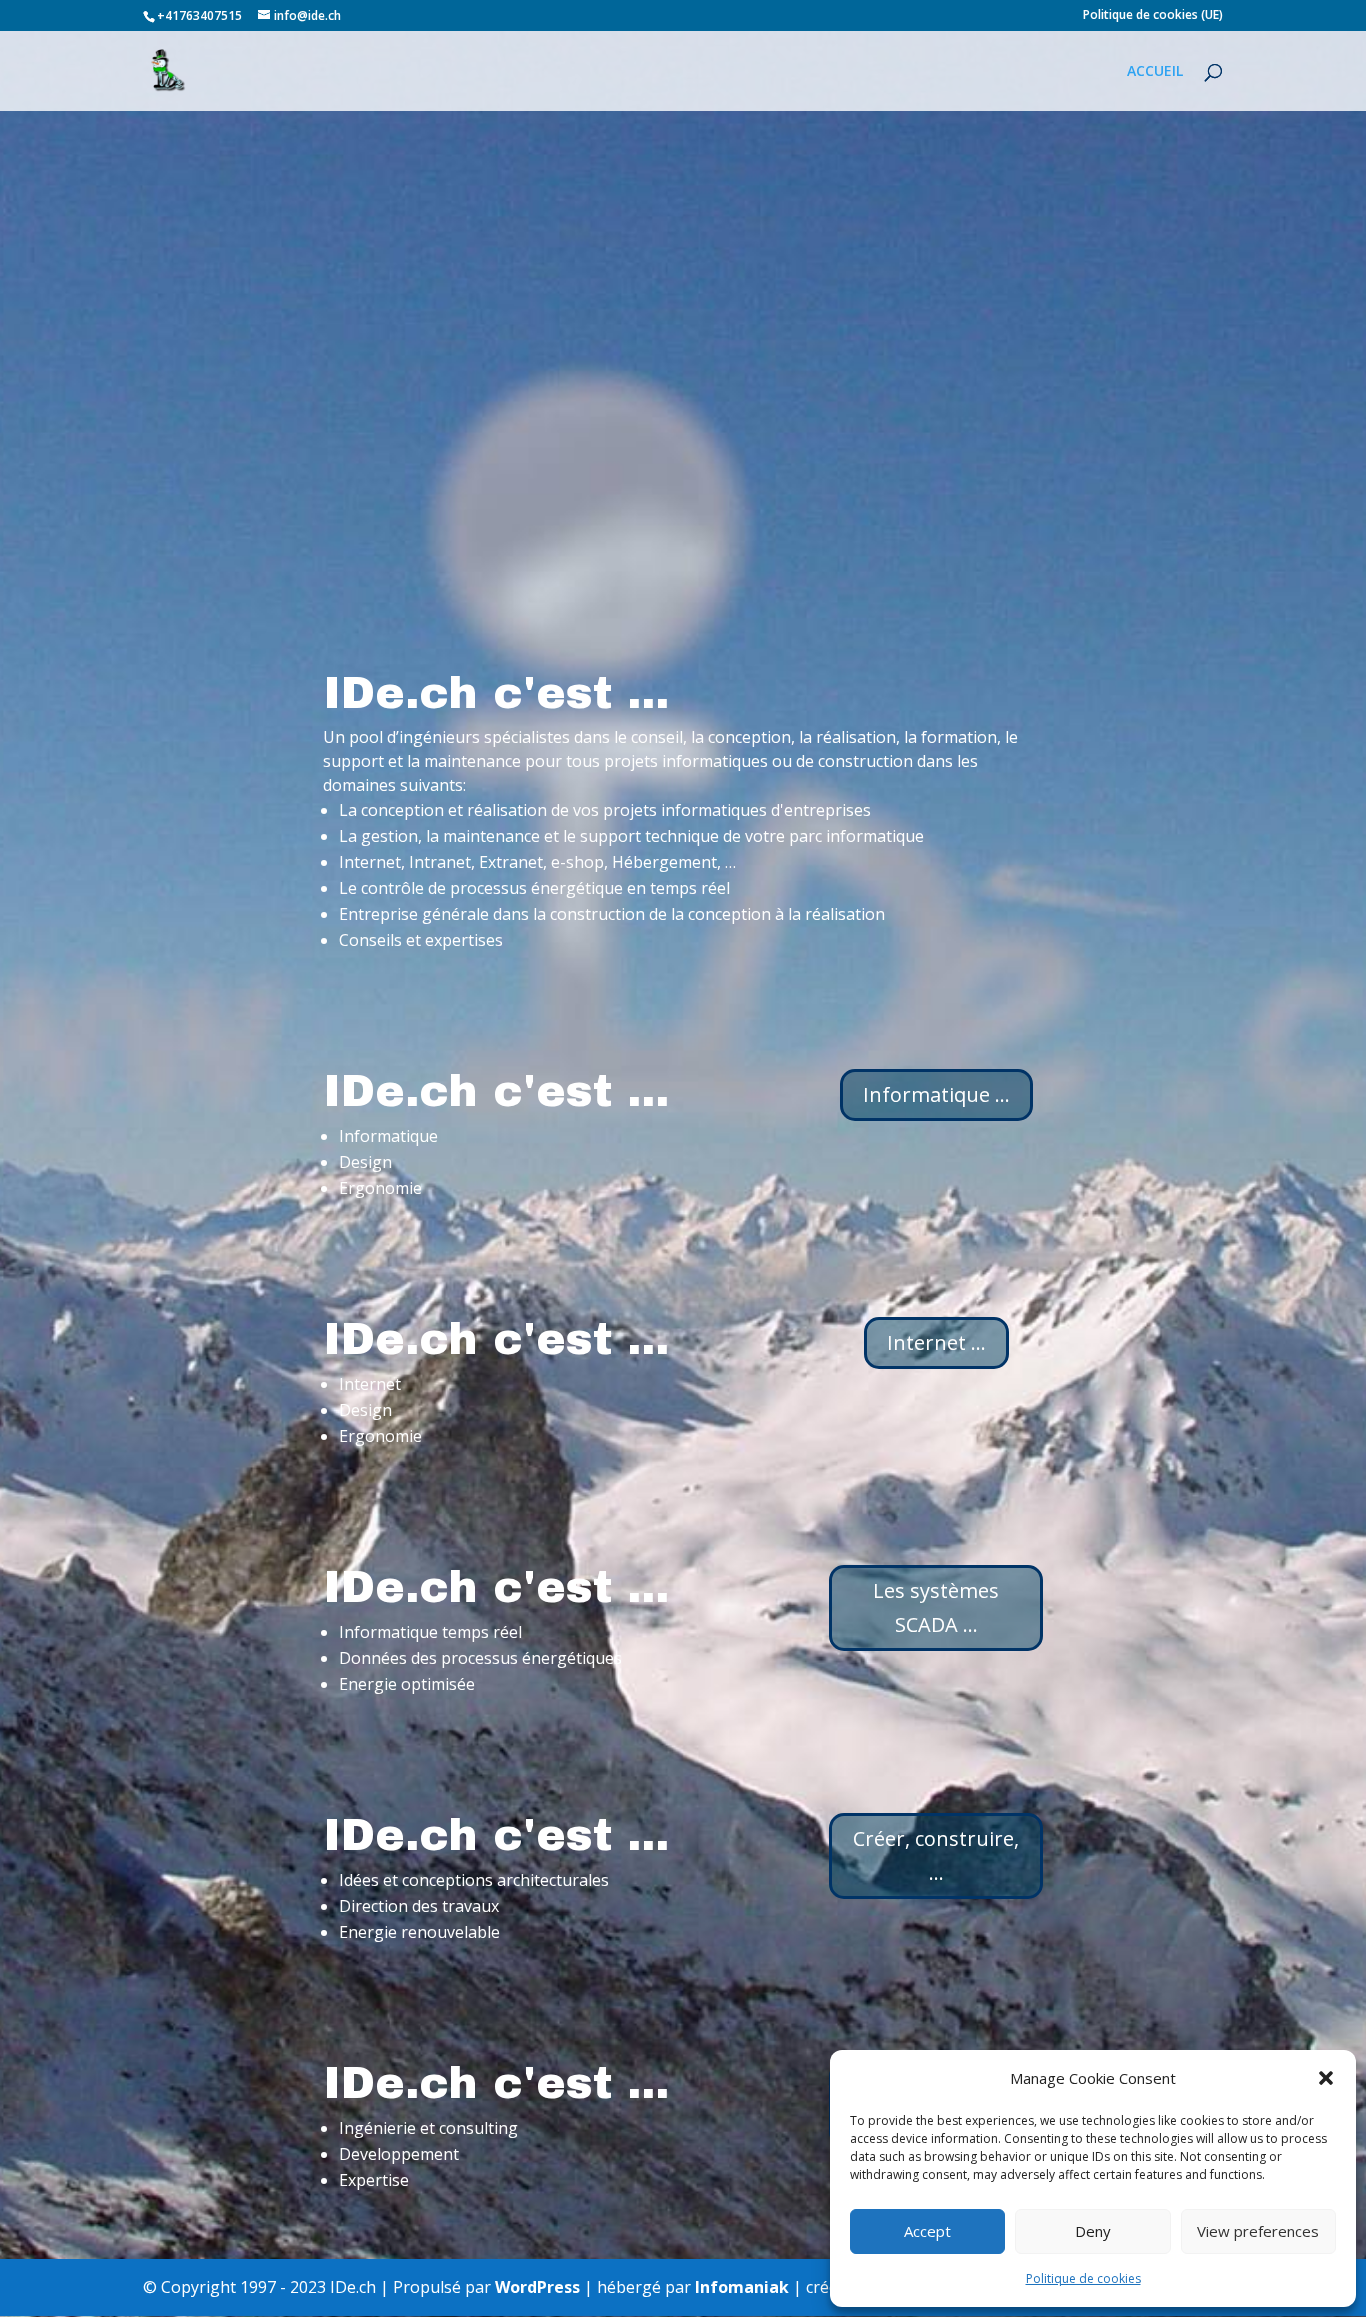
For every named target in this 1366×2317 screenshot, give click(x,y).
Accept (927, 2231)
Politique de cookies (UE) (1153, 16)
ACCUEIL (1155, 72)
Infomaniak (742, 2287)
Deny (1093, 2231)
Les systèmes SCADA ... (936, 1607)
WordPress (537, 2287)
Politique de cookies (1083, 2278)
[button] (1326, 2078)
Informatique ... (936, 1094)
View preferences (1258, 2231)
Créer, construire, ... (936, 1855)
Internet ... (936, 1342)
